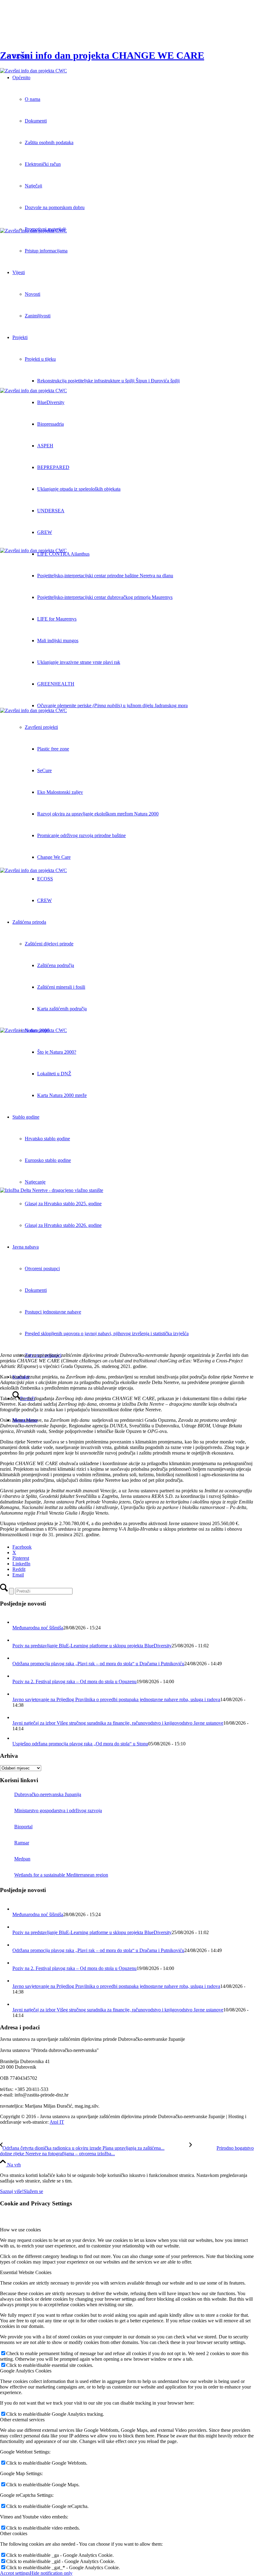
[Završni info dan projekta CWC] (127, 148)
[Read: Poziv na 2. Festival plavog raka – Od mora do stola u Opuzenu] (18, 1676)
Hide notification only (51, 2573)
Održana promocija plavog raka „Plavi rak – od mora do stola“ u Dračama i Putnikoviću (98, 1664)
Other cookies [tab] (14, 2533)
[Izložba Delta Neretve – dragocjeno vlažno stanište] (127, 1268)
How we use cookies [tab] (20, 2230)
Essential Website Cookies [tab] (26, 2272)
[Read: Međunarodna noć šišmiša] (18, 1622)
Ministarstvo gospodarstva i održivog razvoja (58, 1811)
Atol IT (57, 2122)
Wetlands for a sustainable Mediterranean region (61, 1875)
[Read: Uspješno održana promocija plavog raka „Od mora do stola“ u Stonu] (17, 1738)
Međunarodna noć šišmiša (38, 1628)
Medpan (22, 1859)
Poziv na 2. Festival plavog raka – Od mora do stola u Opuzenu (74, 1681)
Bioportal (23, 1827)
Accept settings (15, 2573)
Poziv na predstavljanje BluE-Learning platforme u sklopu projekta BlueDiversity (92, 1646)
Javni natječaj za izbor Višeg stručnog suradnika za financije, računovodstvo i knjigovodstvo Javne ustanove (118, 1723)
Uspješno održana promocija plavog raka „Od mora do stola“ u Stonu (80, 1744)
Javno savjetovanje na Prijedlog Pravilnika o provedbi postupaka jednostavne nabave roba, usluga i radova (116, 1699)
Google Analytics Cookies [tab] (26, 2371)
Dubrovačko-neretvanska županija (48, 1794)
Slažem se (33, 2191)
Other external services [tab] (22, 2420)
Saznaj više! (12, 2191)
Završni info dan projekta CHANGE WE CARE (102, 55)
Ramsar (22, 1843)
